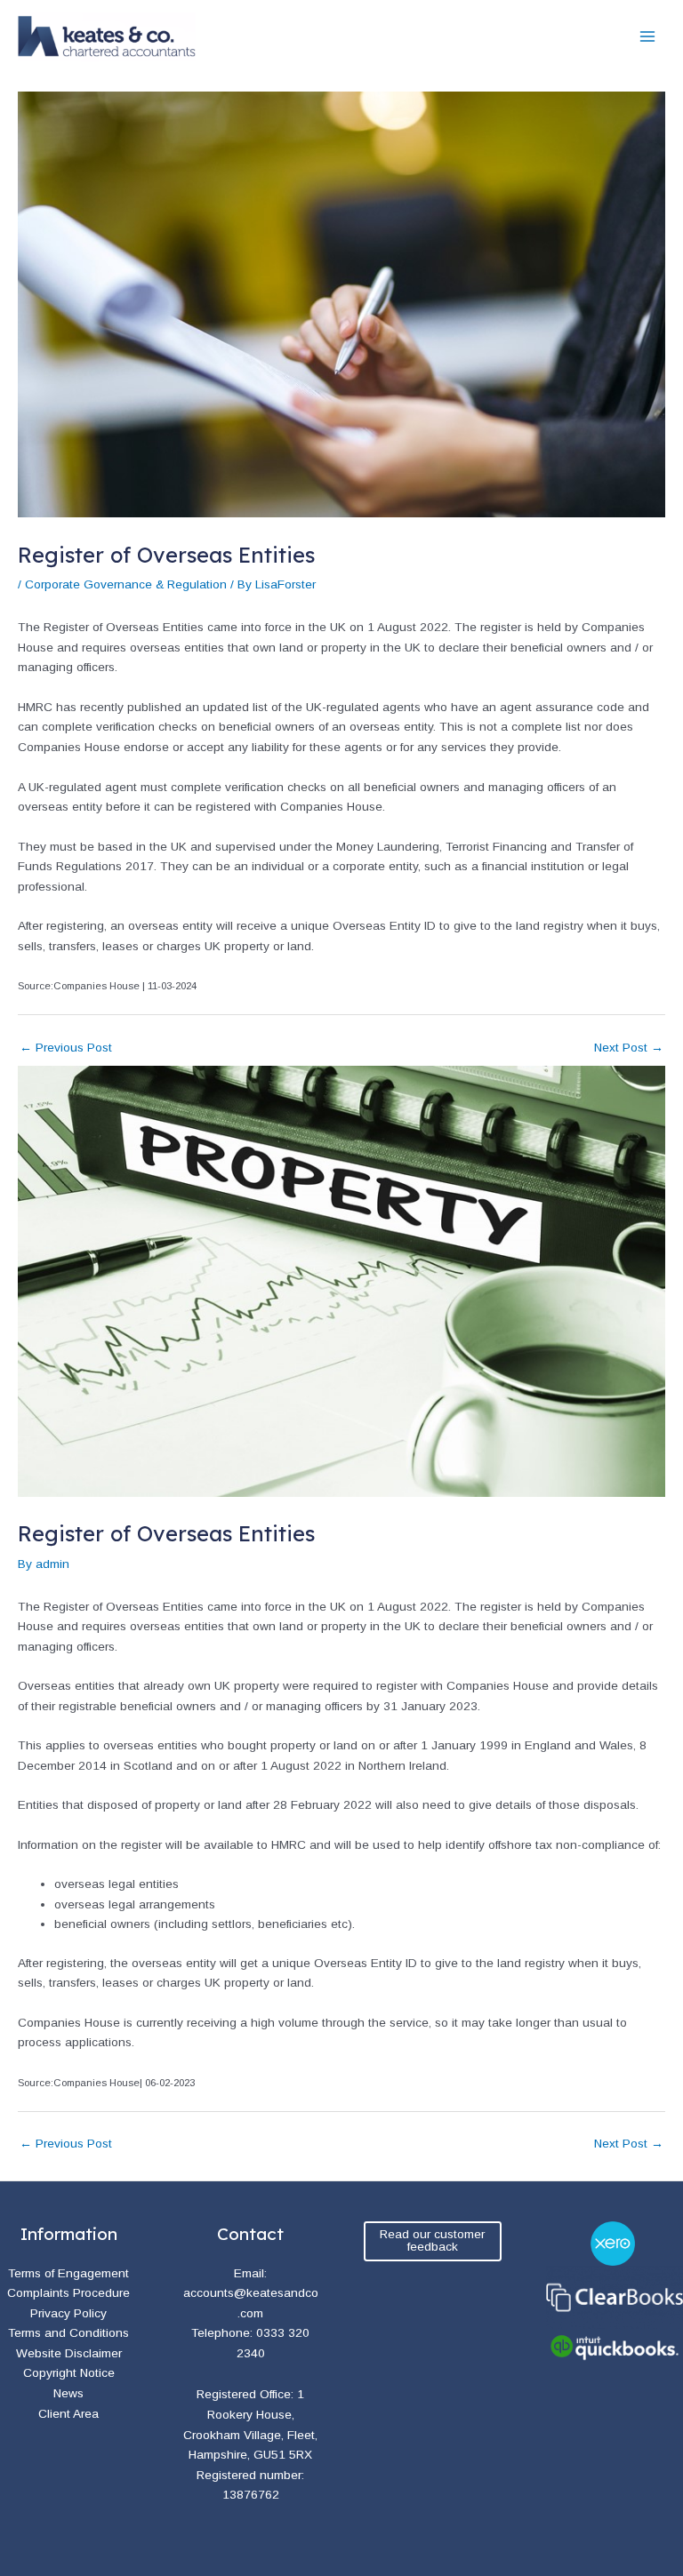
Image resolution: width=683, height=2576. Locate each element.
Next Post (629, 1048)
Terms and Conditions (68, 2333)
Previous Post (66, 1048)
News (68, 2393)
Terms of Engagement (68, 2273)
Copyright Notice (69, 2373)
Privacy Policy (68, 2313)
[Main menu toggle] (648, 37)
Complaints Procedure (68, 2293)
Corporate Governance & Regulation (126, 584)
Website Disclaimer (69, 2353)
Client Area (68, 2414)
